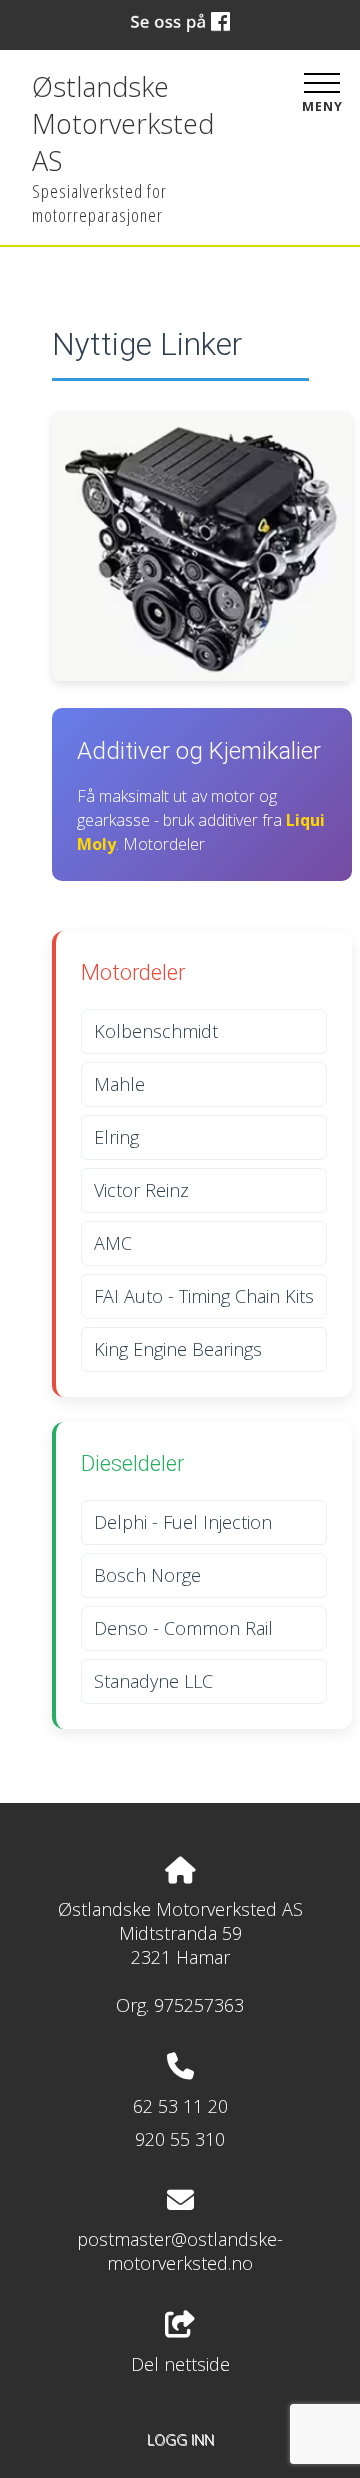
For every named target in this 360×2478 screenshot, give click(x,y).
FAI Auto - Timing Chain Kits (204, 1296)
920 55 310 (180, 2139)
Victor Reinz (141, 1190)
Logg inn (180, 2439)
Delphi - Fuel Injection (183, 1522)
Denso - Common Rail (183, 1628)
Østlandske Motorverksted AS (123, 123)
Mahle (119, 1084)
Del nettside (180, 2364)
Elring (116, 1137)
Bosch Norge (147, 1575)
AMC (113, 1243)
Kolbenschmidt (156, 1031)
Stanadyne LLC (153, 1681)
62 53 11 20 (180, 2106)
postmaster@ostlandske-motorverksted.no (180, 2251)
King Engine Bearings (178, 1349)
